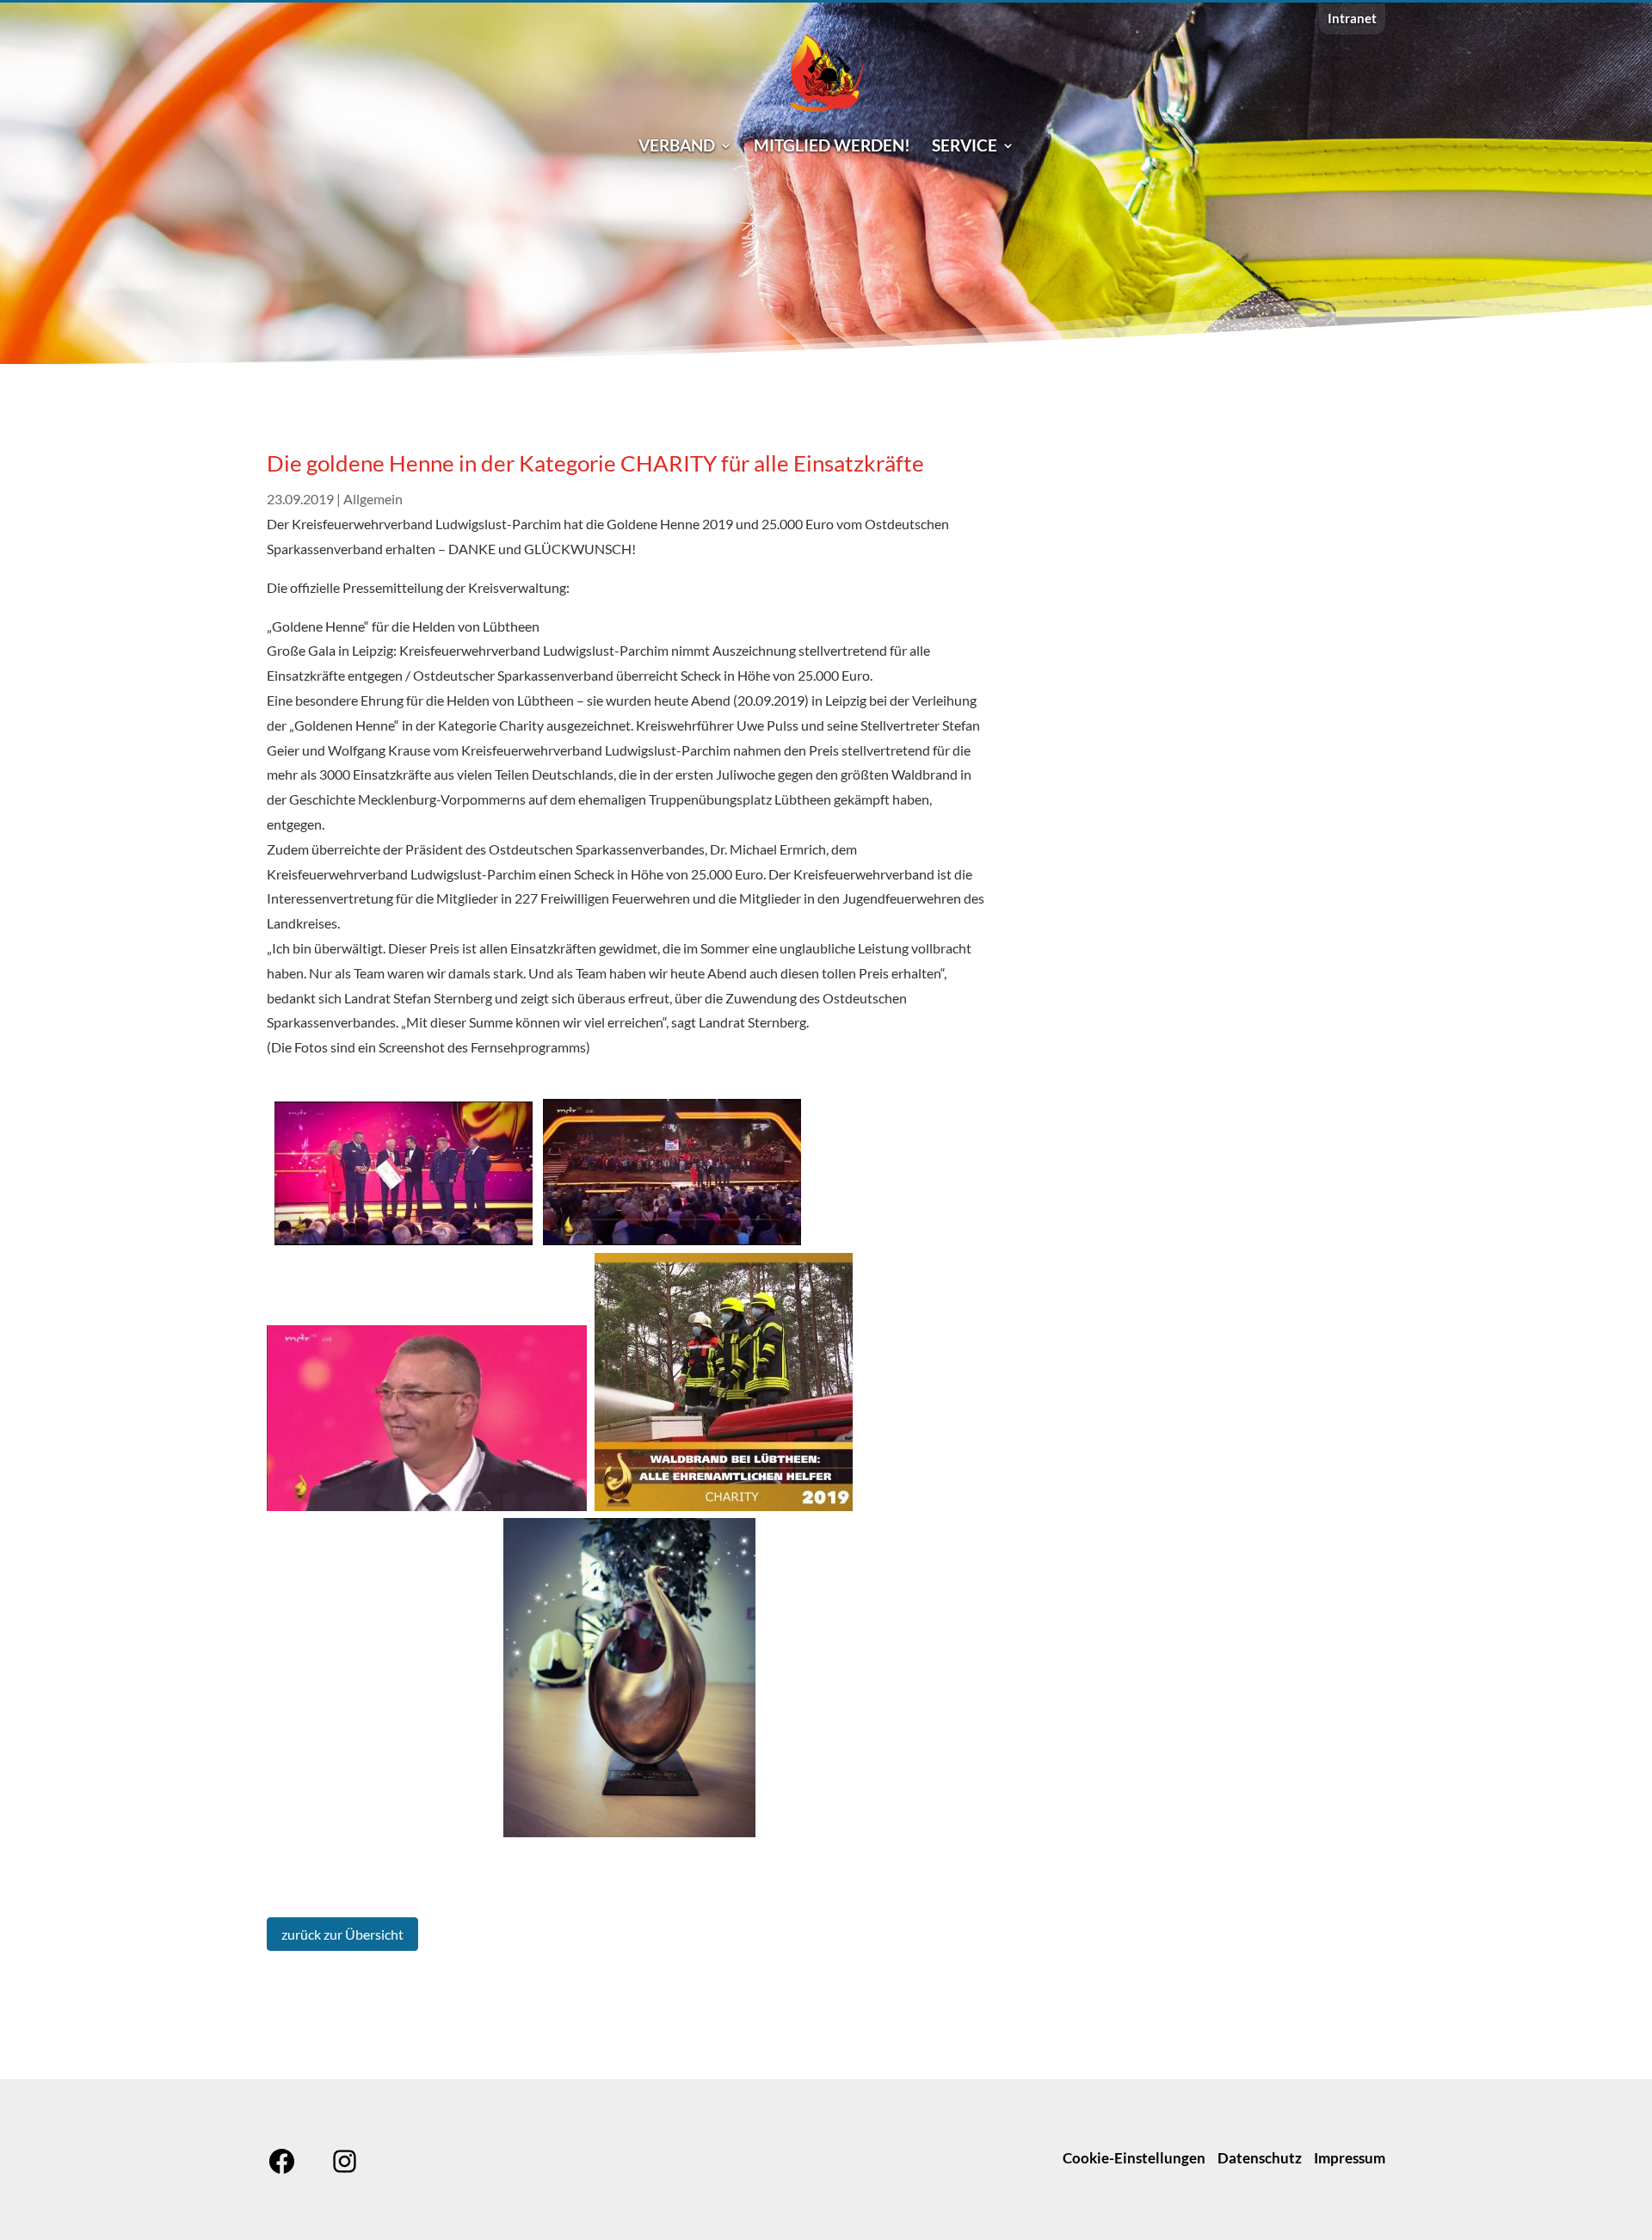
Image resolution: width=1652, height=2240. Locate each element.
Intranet (1352, 19)
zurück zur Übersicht (342, 1934)
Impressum (1350, 2158)
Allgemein (373, 499)
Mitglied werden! (832, 147)
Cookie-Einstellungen (1134, 2158)
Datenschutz (1260, 2158)
